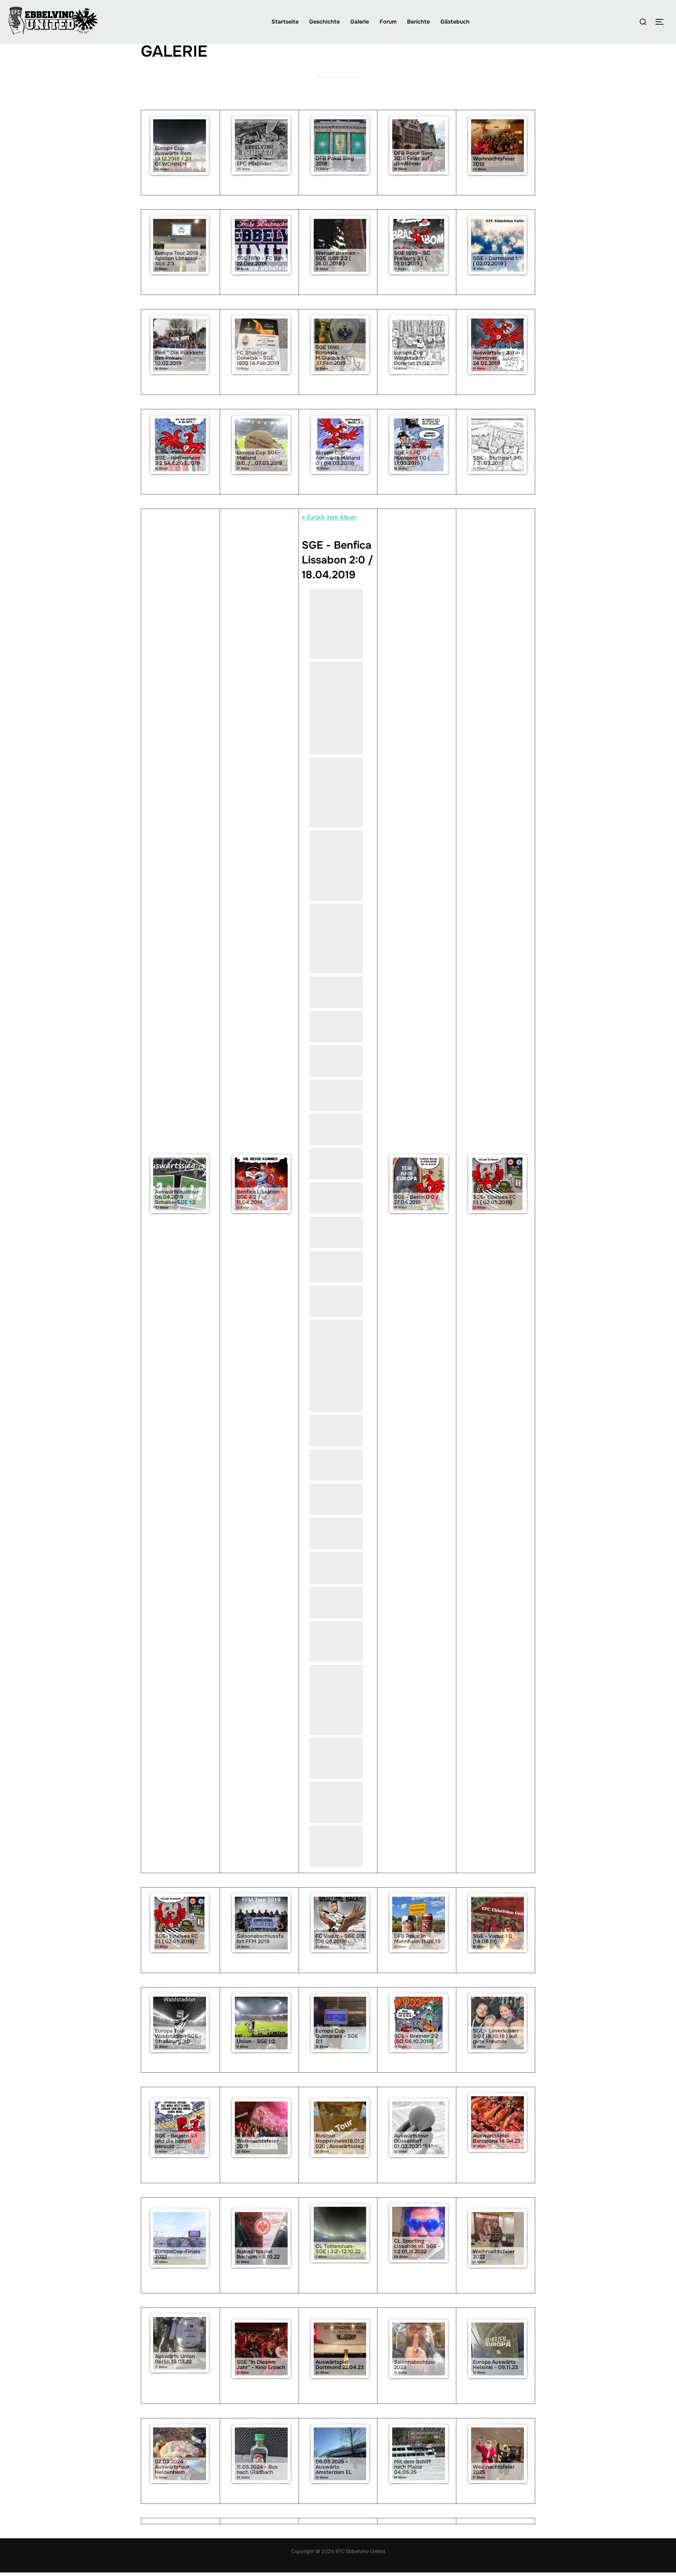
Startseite (285, 22)
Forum (388, 22)
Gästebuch (455, 22)
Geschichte (324, 22)
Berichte (418, 22)
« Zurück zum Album (329, 517)
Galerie (360, 22)
